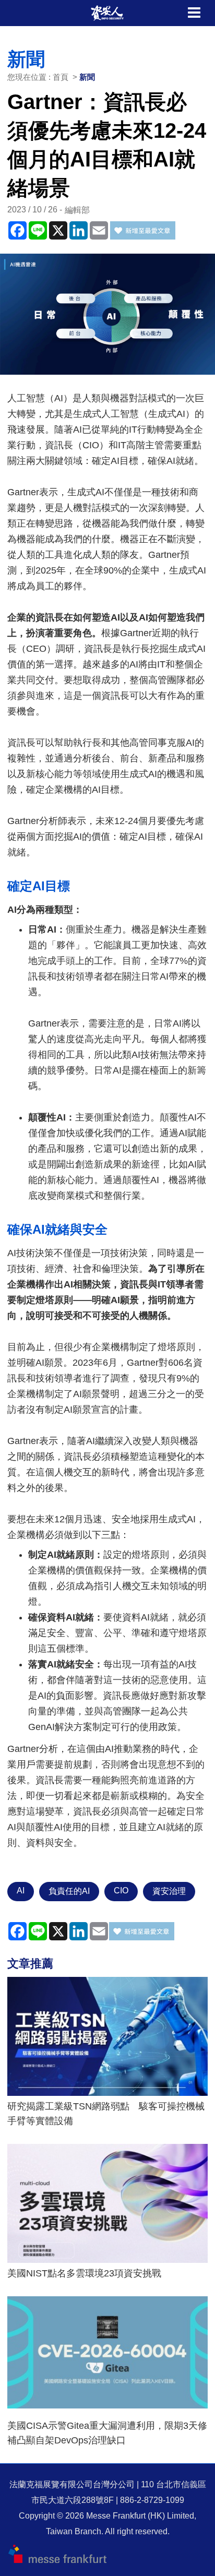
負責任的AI (69, 1891)
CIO (121, 1891)
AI (21, 1891)
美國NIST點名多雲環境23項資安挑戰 (84, 2273)
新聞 (87, 77)
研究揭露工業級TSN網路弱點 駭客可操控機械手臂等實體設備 (106, 2114)
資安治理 (169, 1891)
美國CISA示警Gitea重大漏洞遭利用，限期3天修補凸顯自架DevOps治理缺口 (107, 2433)
